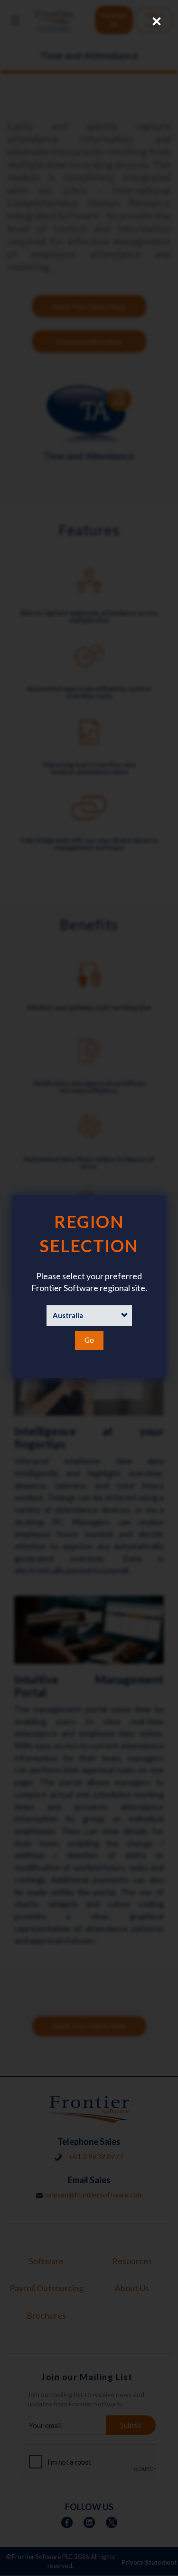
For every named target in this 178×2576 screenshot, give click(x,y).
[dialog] (89, 1287)
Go (89, 1340)
